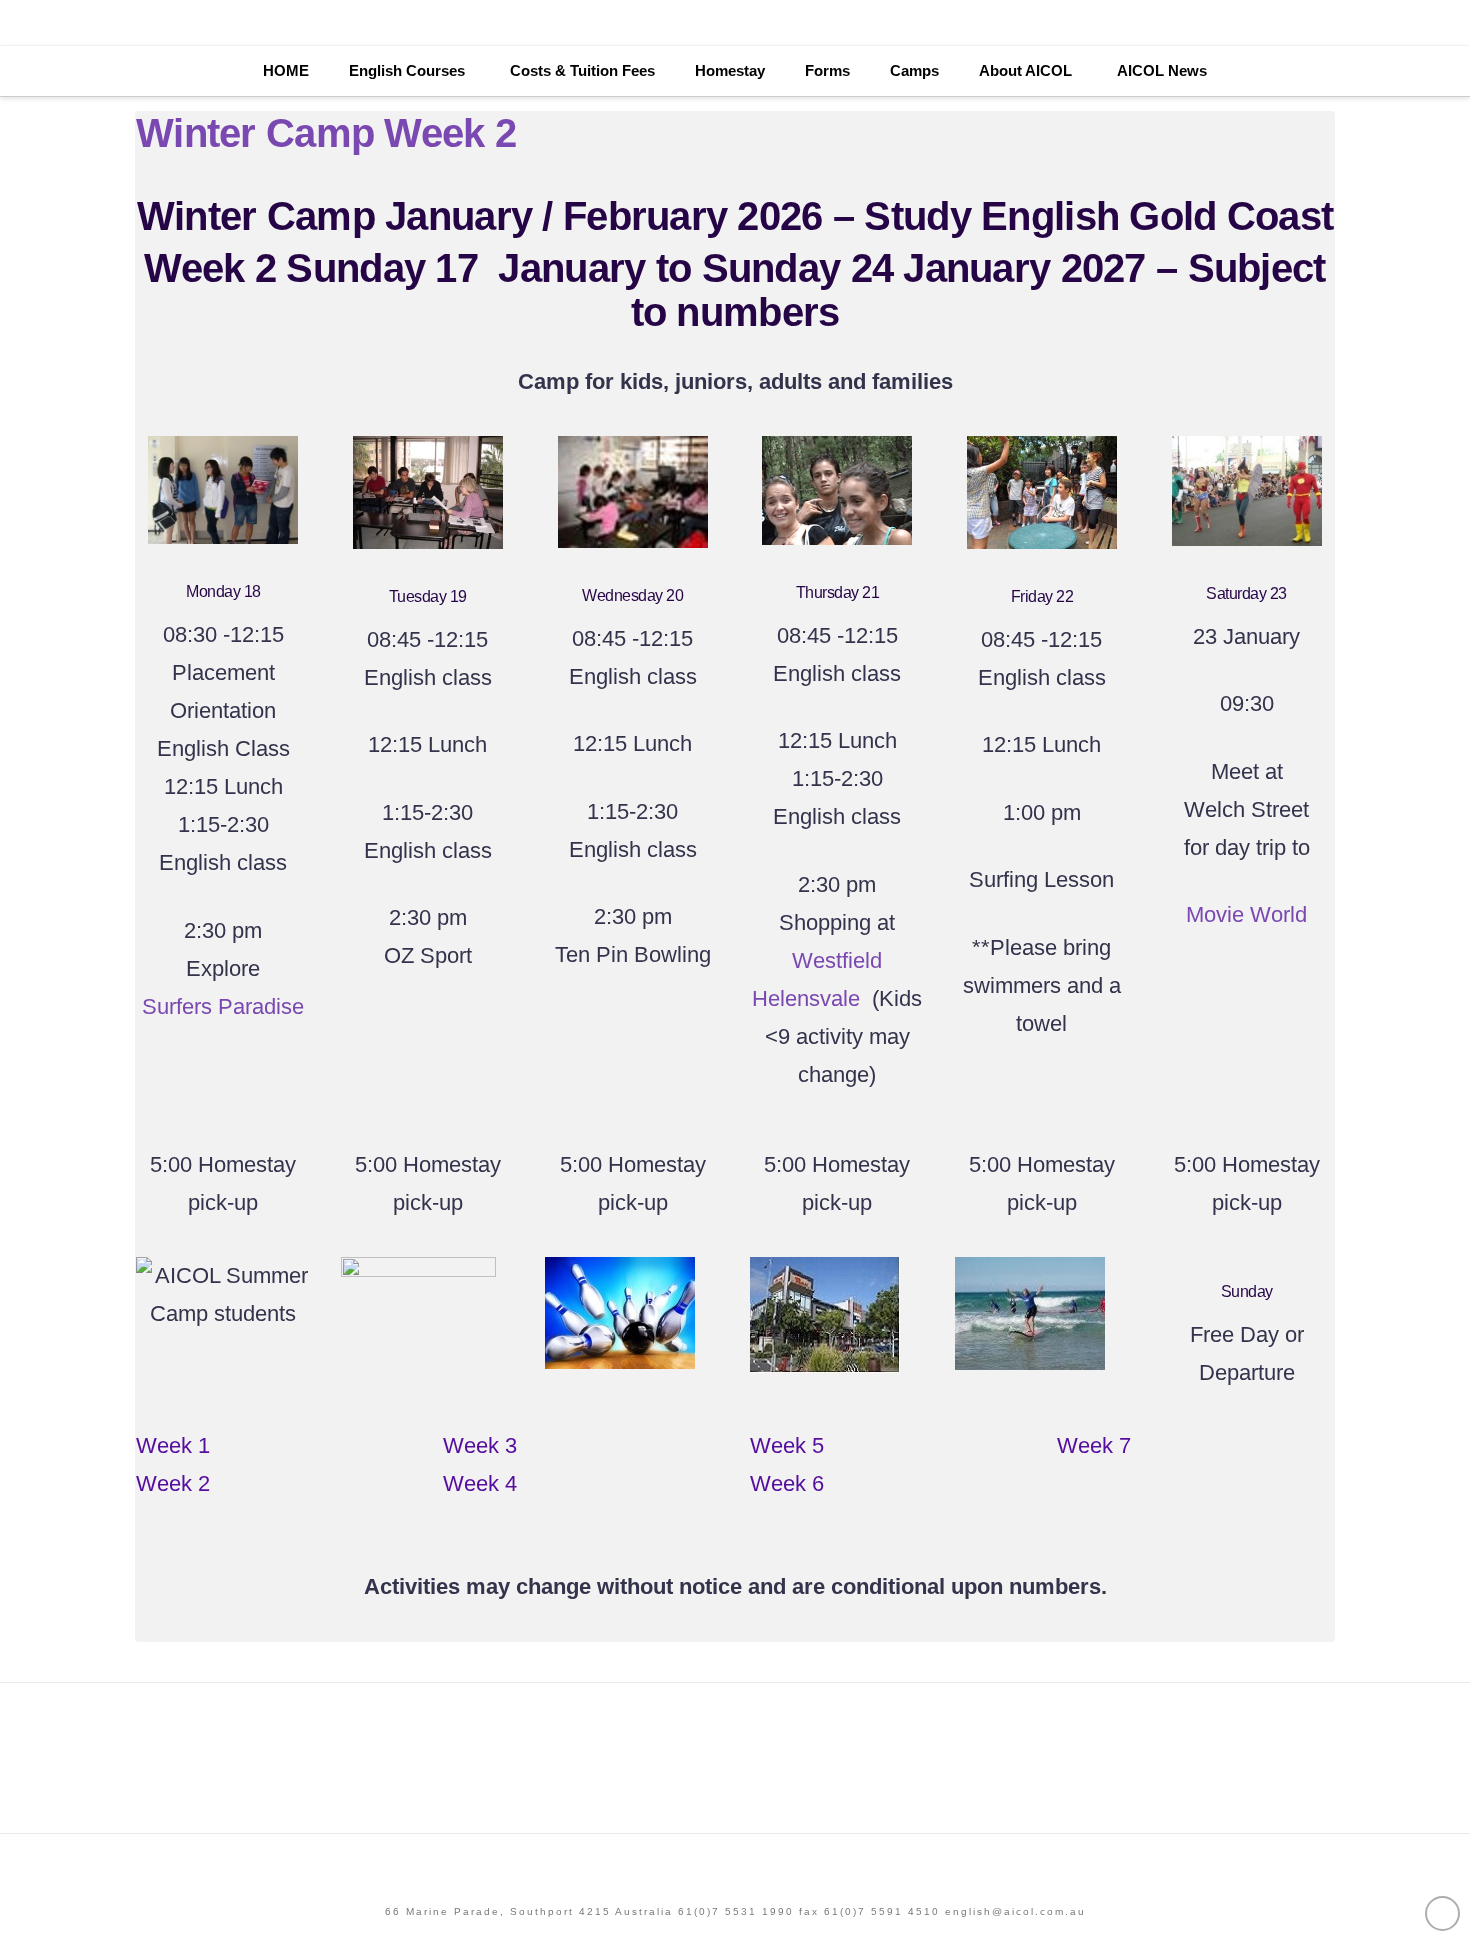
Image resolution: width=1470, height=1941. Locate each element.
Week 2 (173, 1483)
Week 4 (480, 1483)
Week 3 (480, 1445)
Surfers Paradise (223, 1006)
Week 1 (173, 1445)
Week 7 (1094, 1445)
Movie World (1246, 914)
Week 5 (787, 1445)
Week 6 (787, 1483)
